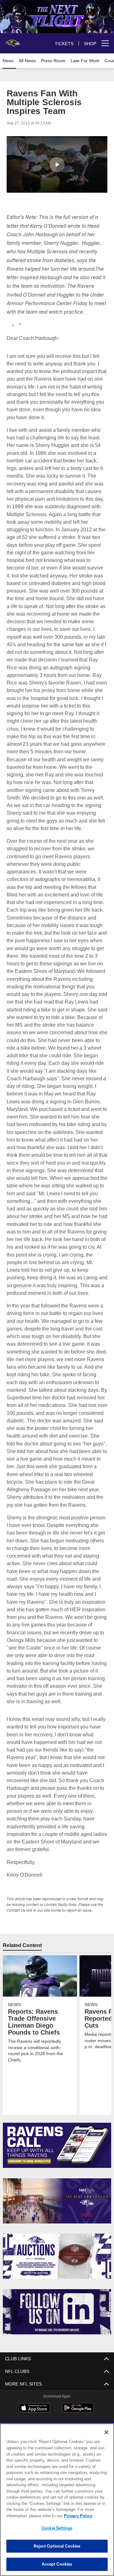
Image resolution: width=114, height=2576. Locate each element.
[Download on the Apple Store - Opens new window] (34, 2409)
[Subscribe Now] (57, 2145)
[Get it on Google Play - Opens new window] (78, 2411)
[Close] (106, 2432)
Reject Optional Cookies (57, 2546)
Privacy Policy (28, 2516)
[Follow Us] (57, 2312)
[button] (57, 165)
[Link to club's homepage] (13, 41)
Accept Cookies (57, 2564)
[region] (57, 2500)
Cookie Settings (57, 2528)
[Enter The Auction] (57, 2256)
